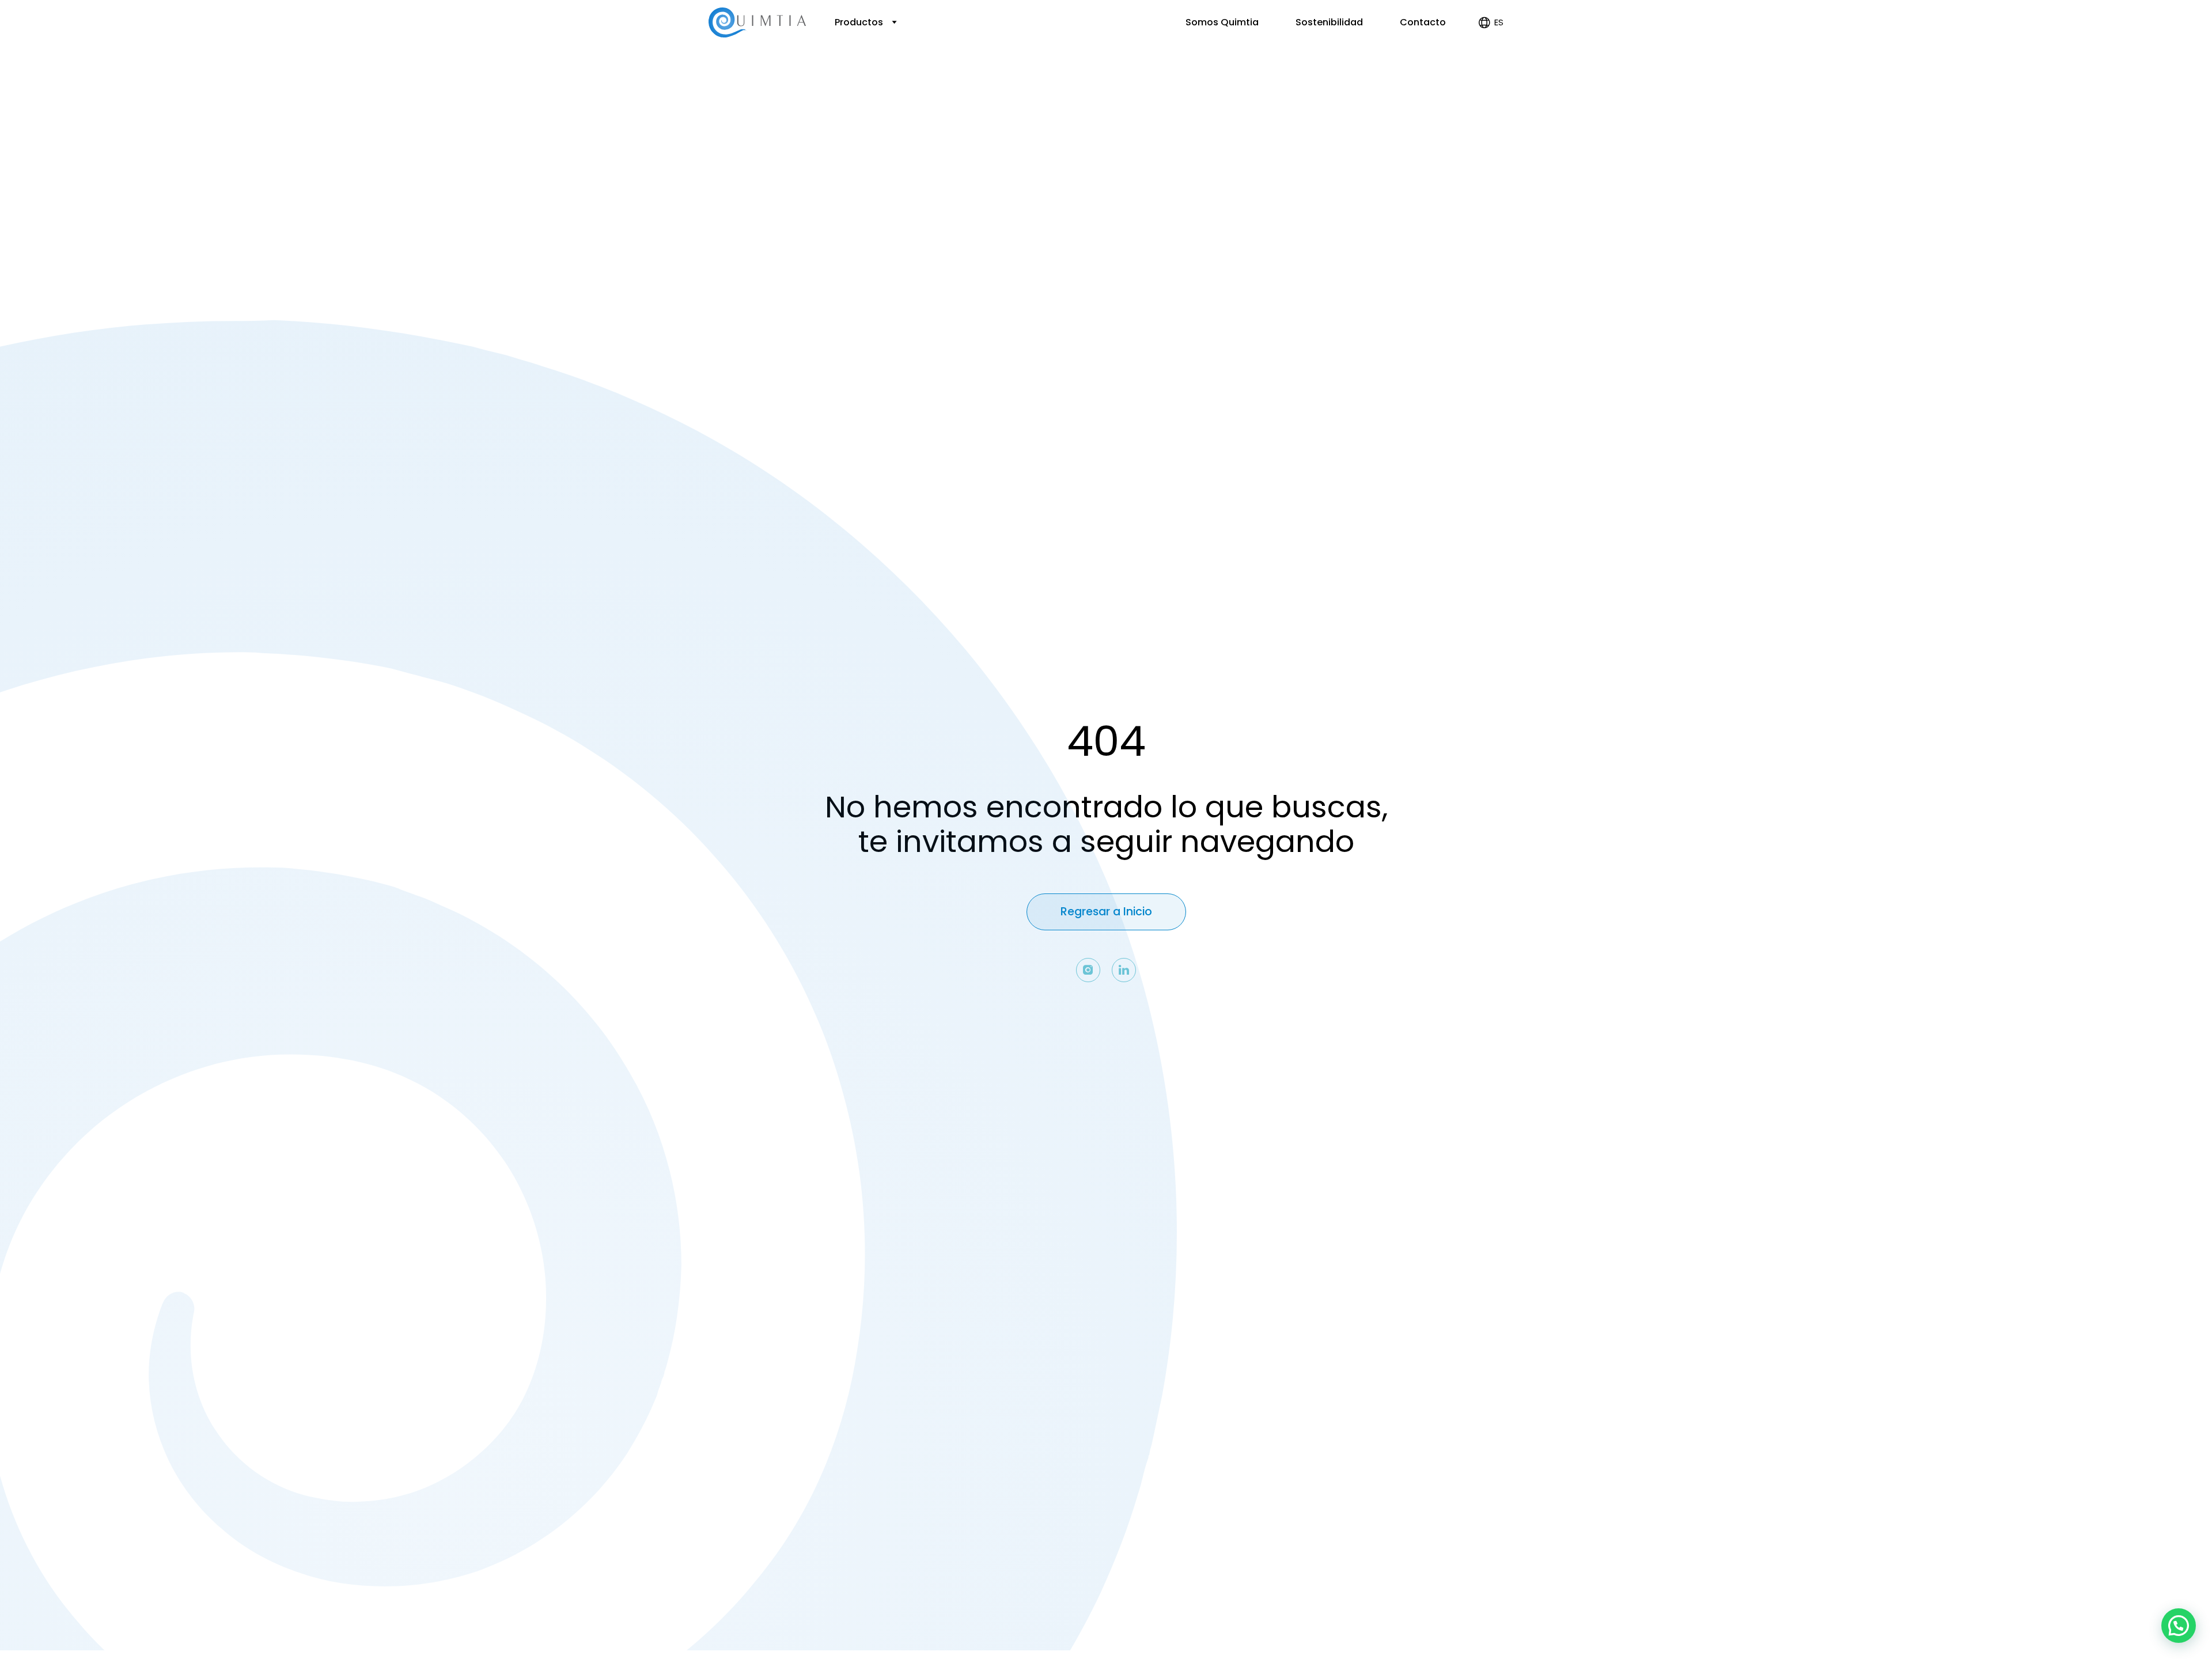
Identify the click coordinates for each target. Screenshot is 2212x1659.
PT (1490, 71)
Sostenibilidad (1329, 22)
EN (1489, 58)
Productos (860, 22)
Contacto (1423, 22)
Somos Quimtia (1222, 22)
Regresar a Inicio (1106, 912)
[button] (2179, 1626)
